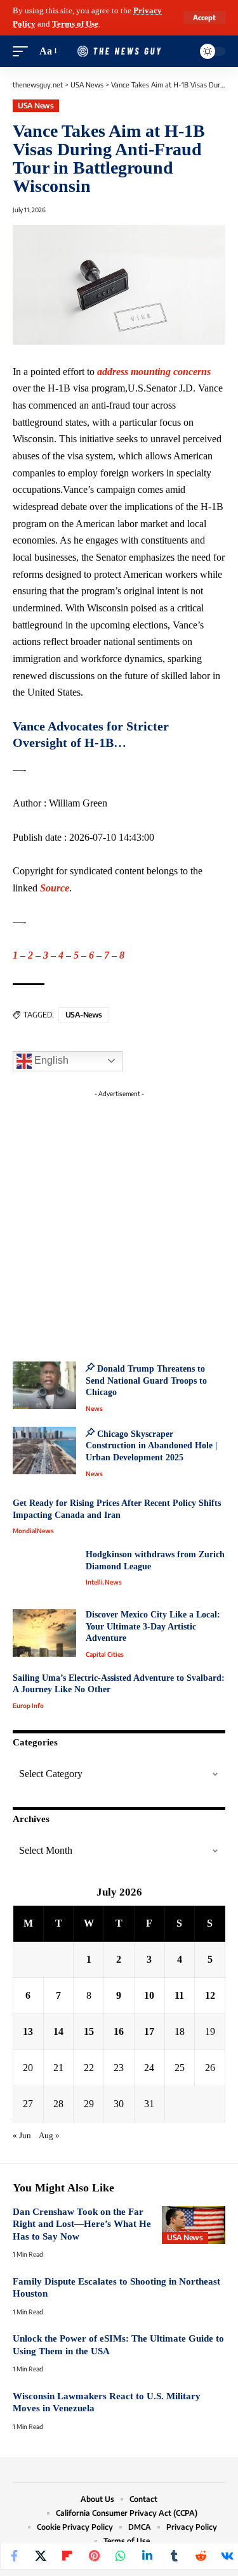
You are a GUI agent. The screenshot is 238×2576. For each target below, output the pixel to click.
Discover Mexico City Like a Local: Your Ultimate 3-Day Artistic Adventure (153, 1626)
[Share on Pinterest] (94, 2556)
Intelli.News (104, 1582)
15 (89, 2031)
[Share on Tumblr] (174, 2556)
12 (210, 1995)
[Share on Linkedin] (147, 2556)
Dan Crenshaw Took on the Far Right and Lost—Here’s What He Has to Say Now (82, 2224)
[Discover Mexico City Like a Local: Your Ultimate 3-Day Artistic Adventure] (44, 1633)
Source (55, 888)
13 (28, 2031)
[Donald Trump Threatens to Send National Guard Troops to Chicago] (44, 1385)
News (94, 1408)
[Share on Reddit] (201, 2556)
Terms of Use (75, 24)
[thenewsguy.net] (119, 51)
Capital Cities (105, 1654)
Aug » (49, 2136)
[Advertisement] (119, 1222)
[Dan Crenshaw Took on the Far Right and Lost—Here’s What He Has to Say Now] (194, 2225)
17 (149, 2031)
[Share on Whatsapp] (121, 2556)
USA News (36, 105)
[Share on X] (41, 2556)
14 (58, 2031)
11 (179, 1995)
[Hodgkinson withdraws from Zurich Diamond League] (44, 1573)
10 (149, 1995)
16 (119, 2031)
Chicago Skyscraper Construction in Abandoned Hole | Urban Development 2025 (151, 1446)
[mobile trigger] (23, 52)
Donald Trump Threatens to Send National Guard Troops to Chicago (146, 1380)
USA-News (84, 1015)
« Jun (22, 2136)
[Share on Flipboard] (67, 2556)
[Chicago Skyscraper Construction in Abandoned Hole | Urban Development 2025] (44, 1451)
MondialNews (33, 1531)
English (50, 1060)
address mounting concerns (154, 372)
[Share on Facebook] (14, 2556)
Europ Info (28, 1706)
